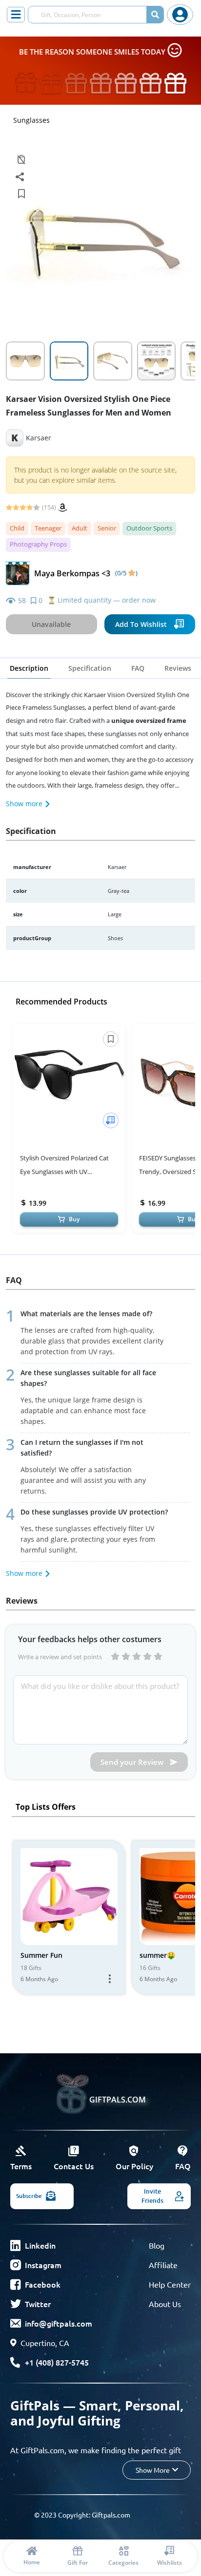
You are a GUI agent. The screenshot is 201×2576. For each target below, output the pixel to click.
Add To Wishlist (141, 624)
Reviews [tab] (178, 668)
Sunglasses (31, 120)
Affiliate (163, 2265)
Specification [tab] (90, 668)
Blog (157, 2245)
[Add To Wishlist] (111, 1120)
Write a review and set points (60, 1657)
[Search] (155, 15)
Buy (74, 1219)
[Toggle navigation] (16, 15)
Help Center (170, 2284)
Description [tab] (29, 668)
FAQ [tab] (138, 668)
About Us (165, 2304)
